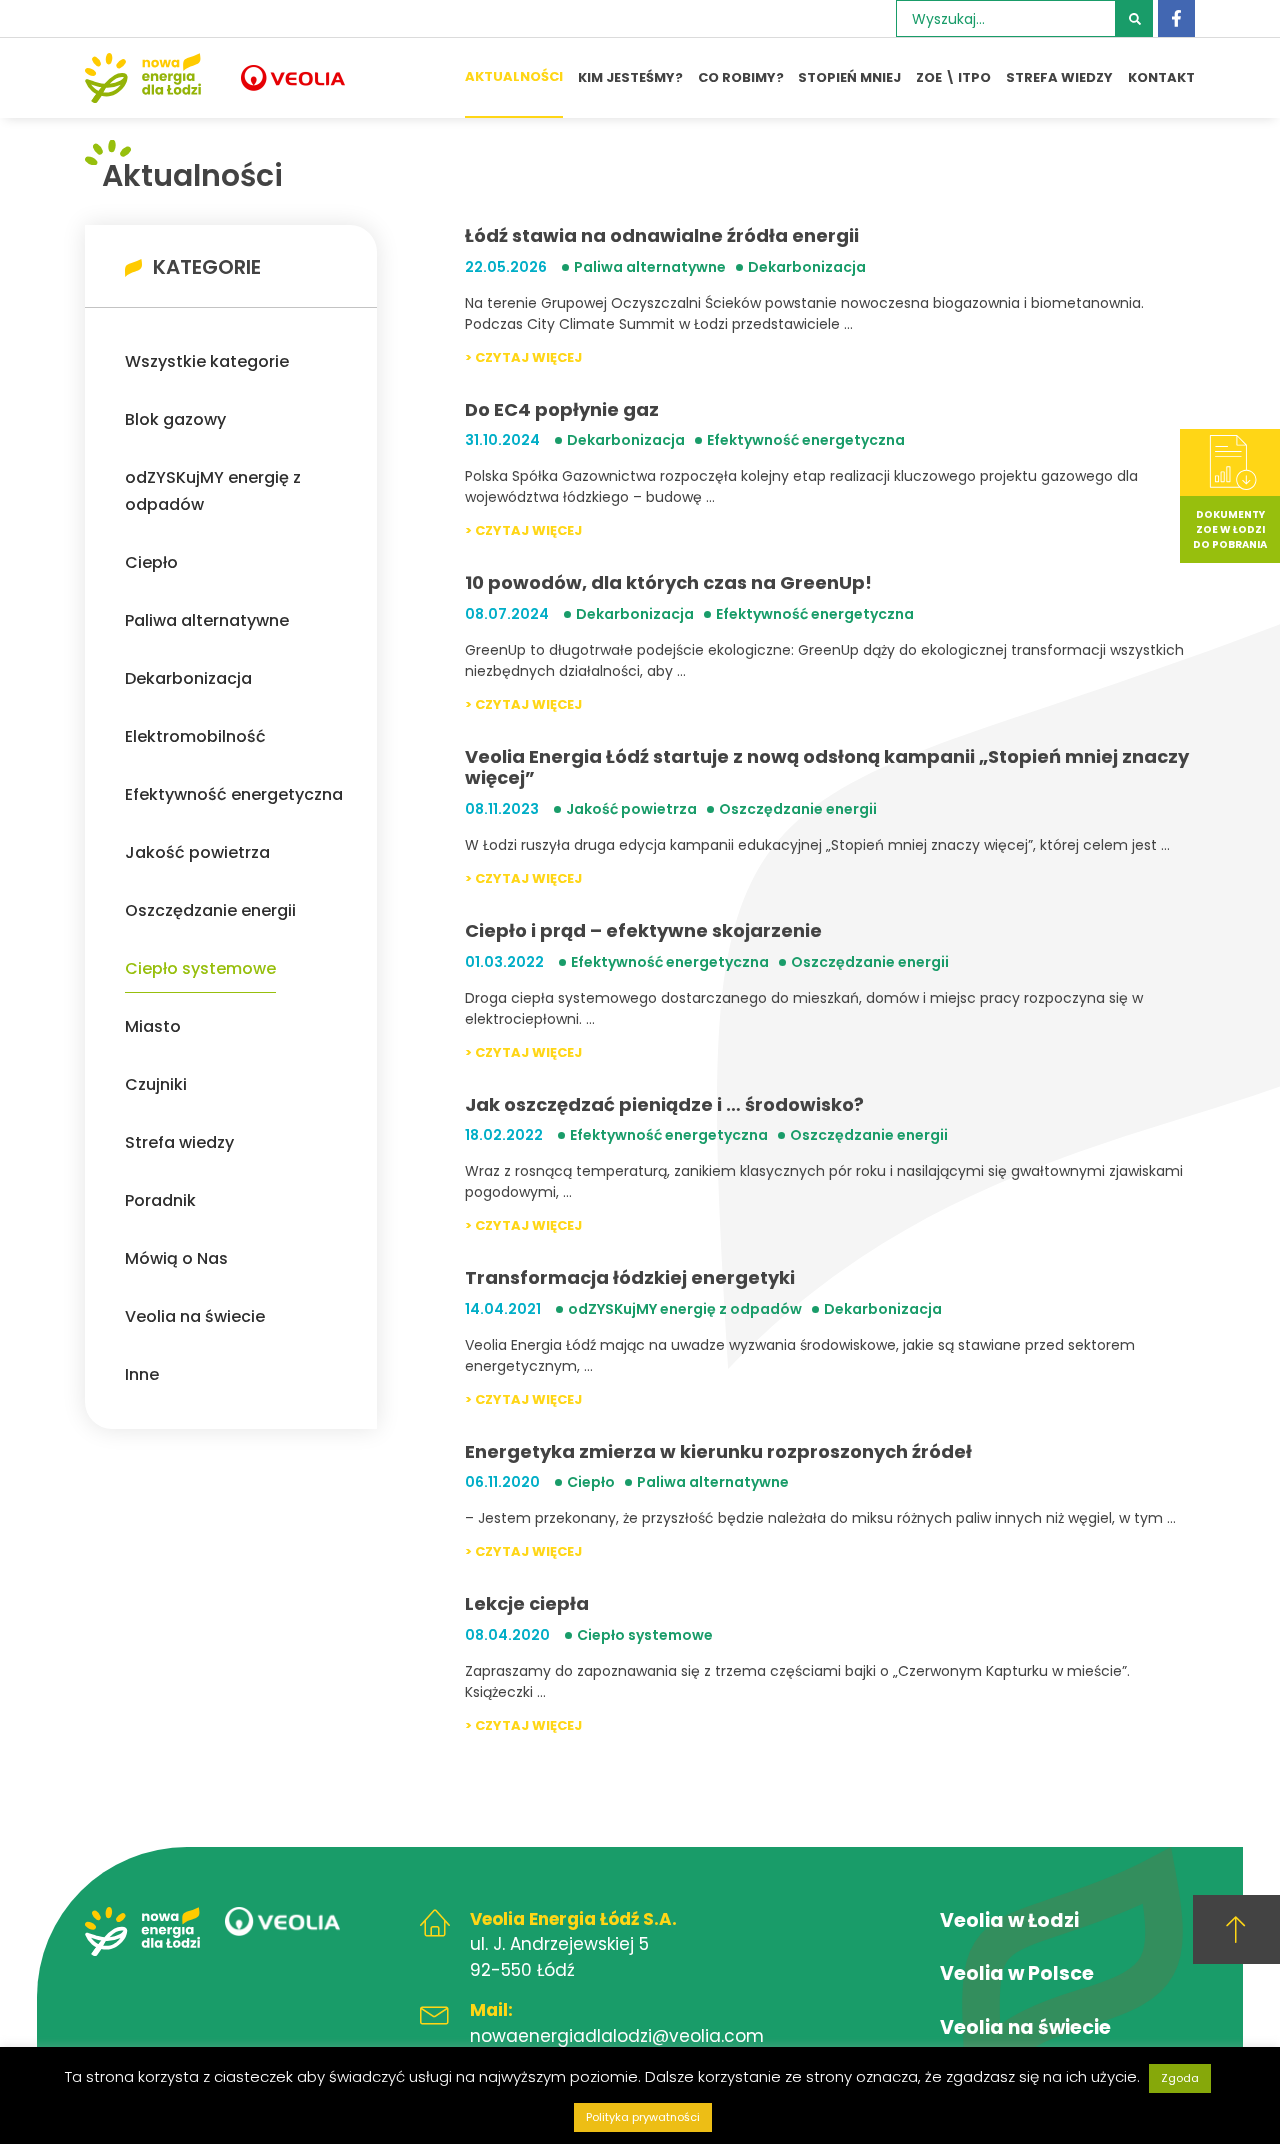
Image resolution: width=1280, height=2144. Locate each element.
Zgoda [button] (1180, 2078)
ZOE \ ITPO (953, 77)
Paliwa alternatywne (207, 620)
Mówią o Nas (176, 1258)
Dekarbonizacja (188, 678)
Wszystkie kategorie (207, 361)
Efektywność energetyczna (234, 794)
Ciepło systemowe (200, 968)
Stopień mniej (849, 77)
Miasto (153, 1026)
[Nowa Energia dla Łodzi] (143, 78)
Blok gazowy (175, 419)
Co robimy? (741, 77)
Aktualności (514, 76)
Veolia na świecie (195, 1316)
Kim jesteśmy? (630, 77)
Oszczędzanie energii (210, 910)
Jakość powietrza (197, 852)
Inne (142, 1374)
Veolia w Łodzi (1009, 1920)
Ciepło (151, 562)
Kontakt (1161, 77)
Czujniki (156, 1084)
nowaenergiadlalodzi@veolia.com (617, 2036)
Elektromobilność (195, 736)
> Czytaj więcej (523, 357)
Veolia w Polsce (1017, 1973)
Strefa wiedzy (1059, 77)
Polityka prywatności (643, 2117)
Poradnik (160, 1200)
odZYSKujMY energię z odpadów (213, 491)
